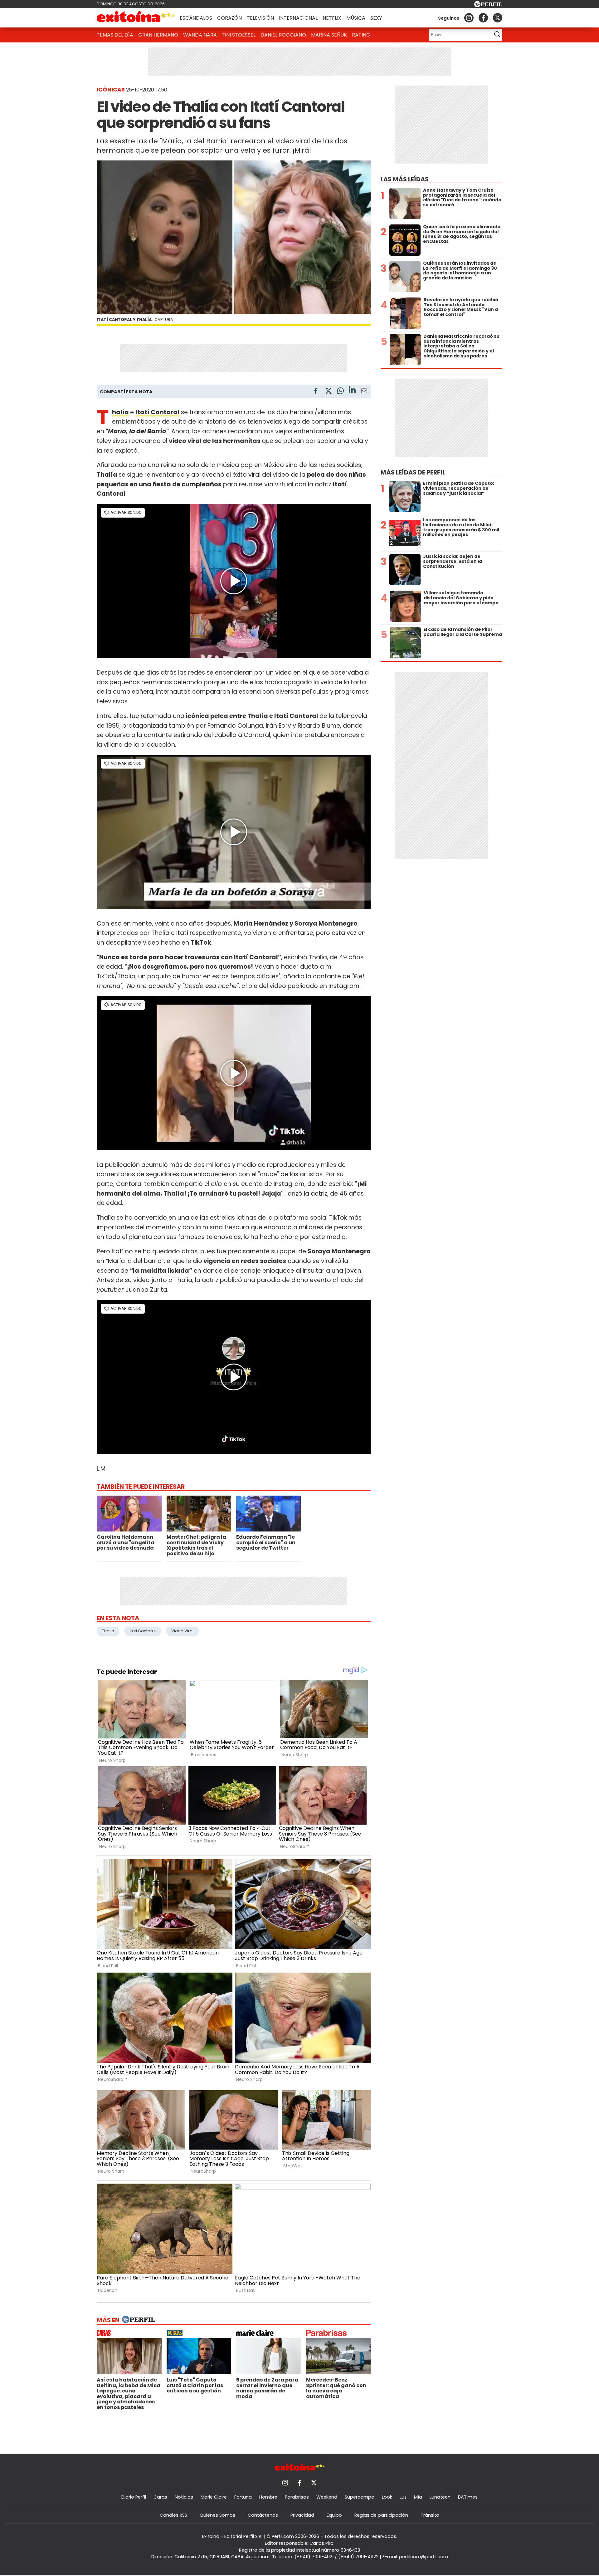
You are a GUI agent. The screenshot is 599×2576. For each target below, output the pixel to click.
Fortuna (243, 2497)
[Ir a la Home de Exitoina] (136, 18)
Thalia (108, 1631)
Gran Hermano (158, 35)
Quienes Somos (217, 2515)
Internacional (298, 18)
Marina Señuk (329, 35)
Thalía (120, 412)
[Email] (364, 392)
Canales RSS (173, 2515)
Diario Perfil (134, 2497)
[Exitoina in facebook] (483, 18)
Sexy (376, 18)
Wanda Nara (200, 35)
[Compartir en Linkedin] (352, 391)
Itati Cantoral (143, 1631)
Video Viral (182, 1631)
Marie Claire (214, 2497)
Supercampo (360, 2497)
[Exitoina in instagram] (469, 18)
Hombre (268, 2497)
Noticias (184, 2497)
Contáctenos (263, 2515)
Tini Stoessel (239, 35)
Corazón (229, 18)
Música (356, 18)
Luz (403, 2497)
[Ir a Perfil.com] (488, 5)
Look (387, 2497)
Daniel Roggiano (283, 35)
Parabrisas (297, 2497)
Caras (160, 2497)
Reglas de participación (381, 2515)
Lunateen (440, 2497)
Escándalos (196, 18)
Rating (361, 35)
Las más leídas (405, 179)
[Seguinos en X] (498, 18)
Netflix (332, 18)
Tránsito (430, 2515)
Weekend (327, 2497)
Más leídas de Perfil (413, 472)
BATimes (468, 2497)
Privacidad (302, 2515)
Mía (418, 2497)
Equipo (334, 2515)
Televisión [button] (260, 18)
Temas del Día (115, 35)
